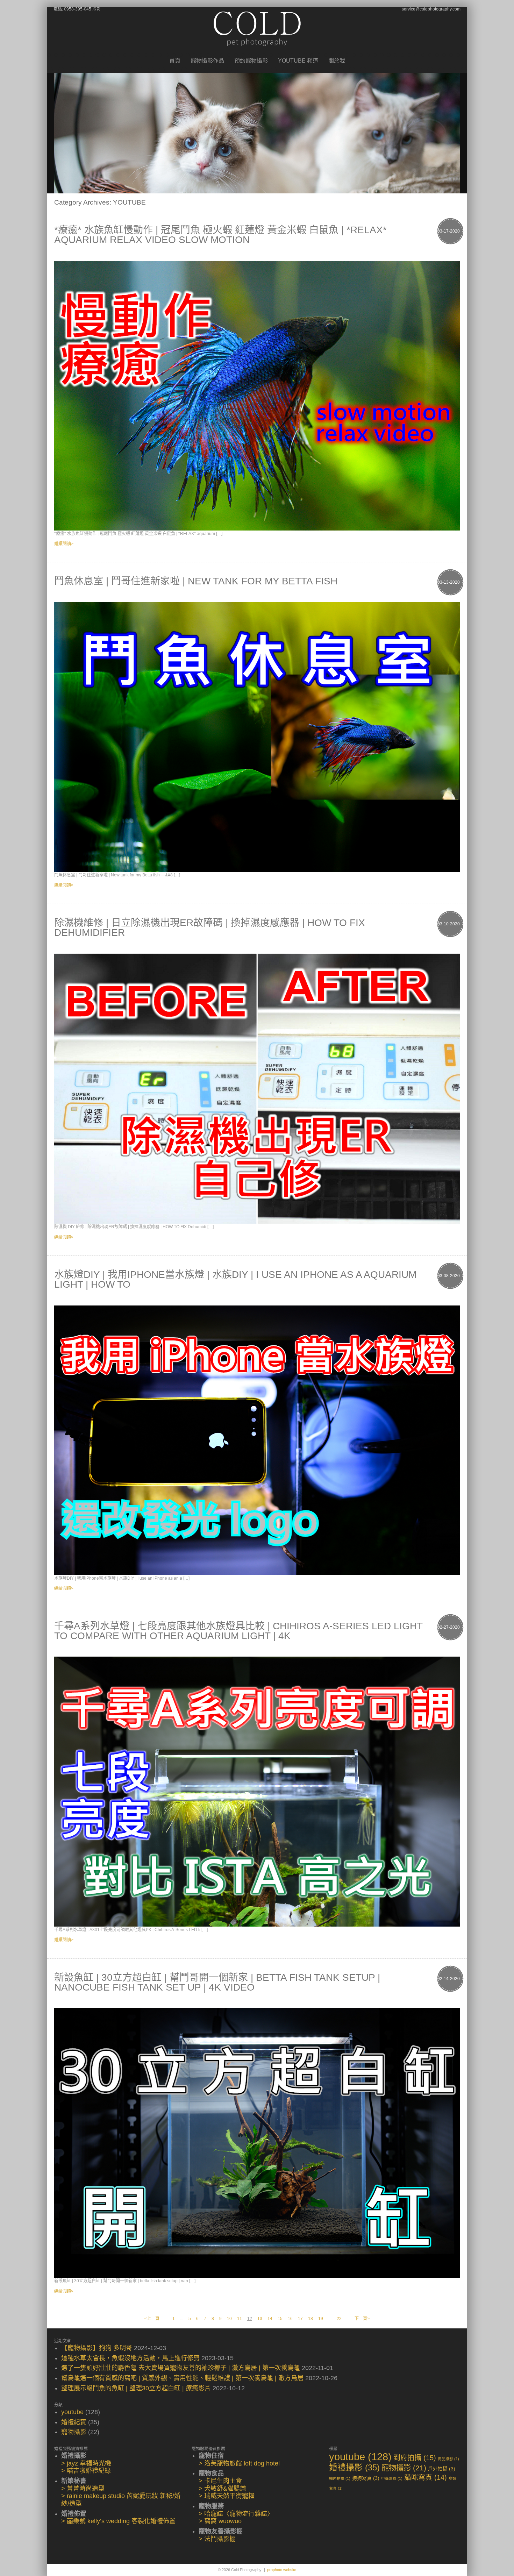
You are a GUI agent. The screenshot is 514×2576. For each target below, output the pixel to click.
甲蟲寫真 (392, 2478)
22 (339, 2319)
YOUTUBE (72, 2412)
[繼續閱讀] (257, 396)
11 (240, 2319)
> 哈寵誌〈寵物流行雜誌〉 (236, 2514)
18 (310, 2319)
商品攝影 (448, 2459)
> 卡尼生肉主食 (220, 2481)
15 (280, 2319)
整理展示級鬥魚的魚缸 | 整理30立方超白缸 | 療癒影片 (136, 2388)
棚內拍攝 (340, 2478)
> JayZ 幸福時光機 (86, 2463)
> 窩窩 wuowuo (220, 2521)
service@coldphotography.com (431, 9)
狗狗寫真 (366, 2478)
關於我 (337, 61)
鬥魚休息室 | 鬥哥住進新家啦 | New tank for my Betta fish (196, 581)
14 (270, 2319)
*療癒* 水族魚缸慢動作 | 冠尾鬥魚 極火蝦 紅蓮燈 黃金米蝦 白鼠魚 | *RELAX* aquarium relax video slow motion (220, 235)
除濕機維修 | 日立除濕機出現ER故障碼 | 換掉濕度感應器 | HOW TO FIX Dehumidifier (210, 928)
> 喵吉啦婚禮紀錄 (86, 2471)
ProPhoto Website (282, 2570)
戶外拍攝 (442, 2469)
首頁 (175, 61)
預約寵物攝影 (251, 61)
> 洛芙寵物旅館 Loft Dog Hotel (239, 2463)
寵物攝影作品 (207, 61)
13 (260, 2319)
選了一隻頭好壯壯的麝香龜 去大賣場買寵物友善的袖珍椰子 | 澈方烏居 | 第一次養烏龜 (181, 2368)
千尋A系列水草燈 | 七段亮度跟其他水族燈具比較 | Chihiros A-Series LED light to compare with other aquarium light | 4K (238, 1631)
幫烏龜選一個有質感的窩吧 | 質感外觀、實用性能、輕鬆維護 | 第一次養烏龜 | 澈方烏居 (182, 2378)
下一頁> (362, 2319)
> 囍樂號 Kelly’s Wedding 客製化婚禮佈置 (118, 2521)
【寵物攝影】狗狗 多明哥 (97, 2348)
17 (300, 2319)
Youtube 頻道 (298, 61)
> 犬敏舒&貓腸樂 (222, 2489)
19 (321, 2319)
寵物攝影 (74, 2432)
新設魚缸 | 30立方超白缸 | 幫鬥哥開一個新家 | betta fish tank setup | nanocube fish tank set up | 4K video (217, 1982)
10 (229, 2319)
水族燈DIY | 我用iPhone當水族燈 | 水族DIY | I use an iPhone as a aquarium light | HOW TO (235, 1279)
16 (290, 2319)
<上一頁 (152, 2319)
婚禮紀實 (74, 2422)
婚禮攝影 (354, 2468)
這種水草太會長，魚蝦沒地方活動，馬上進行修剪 (130, 2358)
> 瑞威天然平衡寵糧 (227, 2496)
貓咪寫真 (426, 2477)
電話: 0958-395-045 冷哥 (77, 9)
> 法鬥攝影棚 (217, 2539)
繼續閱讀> (64, 544)
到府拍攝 (415, 2458)
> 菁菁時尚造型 (83, 2489)
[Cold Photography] (257, 52)
